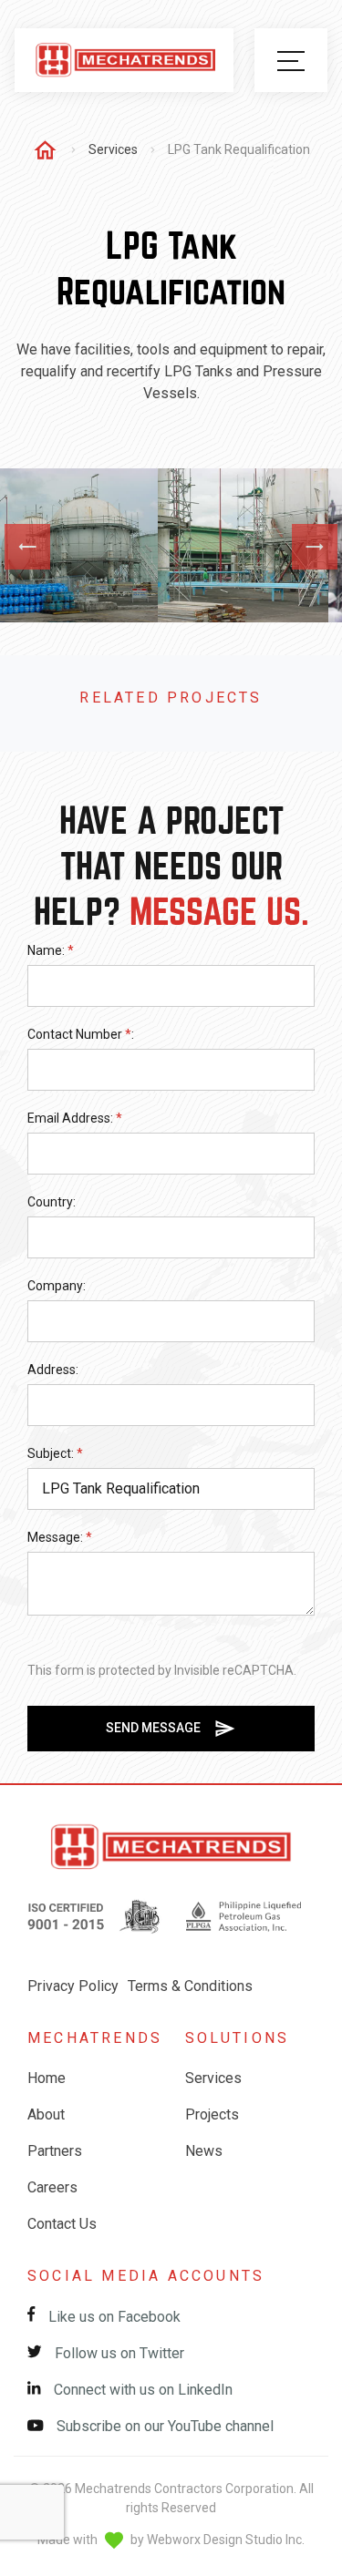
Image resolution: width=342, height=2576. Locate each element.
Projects (212, 2114)
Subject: (55, 1453)
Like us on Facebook (113, 2317)
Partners (55, 2151)
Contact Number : (81, 1034)
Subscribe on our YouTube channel (163, 2426)
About (46, 2114)
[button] (291, 60)
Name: (51, 950)
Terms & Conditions (190, 1986)
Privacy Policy (73, 1986)
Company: (57, 1286)
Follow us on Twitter (118, 2353)
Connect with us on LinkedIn (141, 2390)
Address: (53, 1370)
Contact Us (62, 2224)
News (204, 2151)
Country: (52, 1202)
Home (47, 2078)
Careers (52, 2187)
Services (113, 149)
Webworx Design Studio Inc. (226, 2539)
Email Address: (75, 1118)
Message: (60, 1537)
